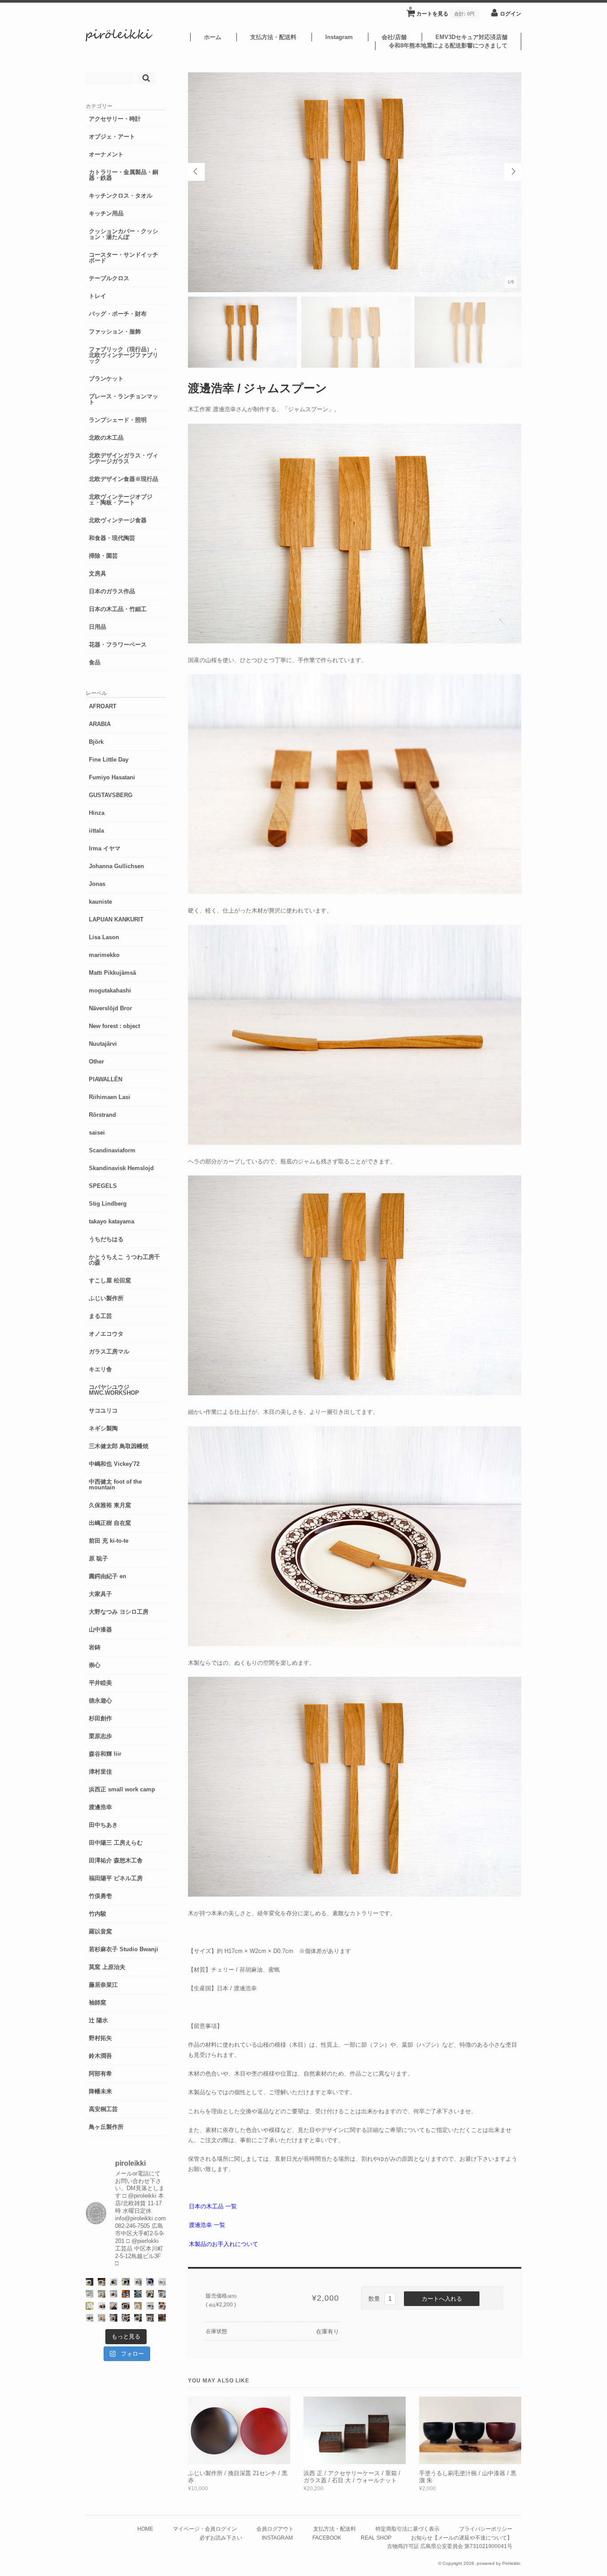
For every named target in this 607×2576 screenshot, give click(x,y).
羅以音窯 (100, 1931)
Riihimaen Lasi (110, 1097)
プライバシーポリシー (486, 2529)
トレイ (98, 296)
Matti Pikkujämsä (112, 973)
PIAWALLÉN (106, 1079)
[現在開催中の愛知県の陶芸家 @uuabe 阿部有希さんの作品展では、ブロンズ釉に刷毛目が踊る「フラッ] (162, 2294)
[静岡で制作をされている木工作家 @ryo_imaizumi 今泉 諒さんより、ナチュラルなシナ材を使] (150, 2294)
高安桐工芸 (103, 2109)
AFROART (103, 706)
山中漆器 (100, 1629)
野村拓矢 (100, 2038)
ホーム (213, 37)
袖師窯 (98, 2002)
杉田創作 (100, 1718)
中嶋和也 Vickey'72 (114, 1464)
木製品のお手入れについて (224, 2244)
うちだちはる (106, 1239)
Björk (96, 742)
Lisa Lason (104, 937)
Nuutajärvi (103, 1044)
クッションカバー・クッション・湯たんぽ (124, 234)
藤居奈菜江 (103, 1985)
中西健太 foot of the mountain (115, 1484)
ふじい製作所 (106, 1298)
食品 (95, 662)
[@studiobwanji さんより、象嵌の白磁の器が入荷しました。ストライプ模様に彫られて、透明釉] (90, 2282)
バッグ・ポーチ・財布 (118, 314)
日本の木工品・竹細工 (118, 609)
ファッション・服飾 (115, 331)
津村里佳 (100, 1772)
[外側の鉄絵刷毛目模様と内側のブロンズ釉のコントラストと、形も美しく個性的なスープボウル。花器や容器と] (150, 2306)
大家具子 (100, 1594)
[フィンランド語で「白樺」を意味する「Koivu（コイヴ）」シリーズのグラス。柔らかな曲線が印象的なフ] (102, 2282)
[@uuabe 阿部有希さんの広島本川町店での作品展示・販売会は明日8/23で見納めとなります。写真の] (114, 2282)
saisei (97, 1133)
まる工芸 (100, 1316)
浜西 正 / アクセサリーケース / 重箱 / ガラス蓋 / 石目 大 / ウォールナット (352, 2477)
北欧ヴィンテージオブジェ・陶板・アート (121, 500)
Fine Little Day (109, 760)
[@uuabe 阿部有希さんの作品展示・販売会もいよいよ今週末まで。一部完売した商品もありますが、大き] (138, 2282)
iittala (96, 831)
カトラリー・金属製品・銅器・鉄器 (124, 175)
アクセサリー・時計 (115, 119)
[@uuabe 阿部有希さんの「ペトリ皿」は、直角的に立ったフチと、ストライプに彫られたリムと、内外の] (126, 2306)
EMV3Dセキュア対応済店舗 (471, 37)
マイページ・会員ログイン (205, 2529)
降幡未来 (100, 2091)
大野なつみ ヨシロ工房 (119, 1612)
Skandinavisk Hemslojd (121, 1168)
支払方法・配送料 (273, 37)
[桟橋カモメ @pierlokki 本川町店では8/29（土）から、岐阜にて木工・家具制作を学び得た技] (162, 2306)
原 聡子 (98, 1558)
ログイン (511, 14)
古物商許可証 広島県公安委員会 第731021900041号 (450, 2546)
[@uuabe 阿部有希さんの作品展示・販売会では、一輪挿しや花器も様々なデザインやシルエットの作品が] (114, 2294)
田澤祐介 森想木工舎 (116, 1860)
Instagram (339, 37)
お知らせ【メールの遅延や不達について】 (462, 2538)
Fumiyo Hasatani (112, 777)
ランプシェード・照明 (118, 420)
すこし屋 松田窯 (110, 1280)
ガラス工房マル (109, 1352)
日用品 (98, 627)
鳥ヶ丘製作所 (106, 2127)
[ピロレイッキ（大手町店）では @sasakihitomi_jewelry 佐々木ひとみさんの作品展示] (90, 2294)
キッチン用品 (106, 213)
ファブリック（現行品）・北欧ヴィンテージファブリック (124, 355)
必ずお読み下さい (221, 2538)
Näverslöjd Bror (110, 1008)
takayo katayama (112, 1221)
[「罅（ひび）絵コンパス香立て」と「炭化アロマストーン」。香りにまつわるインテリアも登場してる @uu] (162, 2282)
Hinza (97, 813)
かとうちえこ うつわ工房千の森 (124, 1260)
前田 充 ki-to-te (109, 1541)
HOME (145, 2529)
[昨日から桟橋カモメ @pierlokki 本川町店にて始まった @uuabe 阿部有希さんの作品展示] (138, 2318)
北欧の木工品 (106, 438)
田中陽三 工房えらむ (116, 1843)
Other (96, 1062)
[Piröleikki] (119, 39)
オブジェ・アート (112, 137)
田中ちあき (103, 1825)
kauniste (100, 902)
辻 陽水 (98, 2020)
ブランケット (106, 379)
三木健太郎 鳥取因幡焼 (119, 1446)
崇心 (95, 1665)
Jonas (97, 884)
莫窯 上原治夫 (107, 1967)
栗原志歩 (100, 1736)
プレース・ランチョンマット (124, 399)
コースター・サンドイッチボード (124, 258)
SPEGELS (103, 1186)
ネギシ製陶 (103, 1428)
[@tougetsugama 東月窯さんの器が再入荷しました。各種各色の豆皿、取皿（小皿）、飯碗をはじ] (138, 2294)
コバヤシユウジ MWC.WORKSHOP (114, 1390)
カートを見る (442, 11)
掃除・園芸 (103, 556)
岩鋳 (95, 1647)
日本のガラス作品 (112, 591)
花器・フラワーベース (118, 645)
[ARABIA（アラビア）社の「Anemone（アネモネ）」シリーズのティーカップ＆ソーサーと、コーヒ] (126, 2294)
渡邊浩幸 (100, 1807)
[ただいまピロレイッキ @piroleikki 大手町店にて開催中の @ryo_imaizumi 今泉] (102, 2318)
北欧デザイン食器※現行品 (124, 479)
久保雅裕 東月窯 (110, 1505)
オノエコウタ (106, 1334)
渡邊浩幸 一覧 (207, 2225)
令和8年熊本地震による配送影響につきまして (448, 46)
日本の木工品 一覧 (213, 2206)
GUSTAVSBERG (111, 795)
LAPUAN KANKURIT (116, 919)
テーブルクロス (109, 278)
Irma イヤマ (105, 848)
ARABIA (100, 724)
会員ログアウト (275, 2529)
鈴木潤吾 (100, 2056)
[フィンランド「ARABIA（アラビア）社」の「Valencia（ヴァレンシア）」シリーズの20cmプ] (150, 2282)
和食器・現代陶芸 (112, 538)
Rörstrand (102, 1115)
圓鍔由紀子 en (108, 1576)
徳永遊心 (100, 1701)
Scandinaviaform (112, 1150)
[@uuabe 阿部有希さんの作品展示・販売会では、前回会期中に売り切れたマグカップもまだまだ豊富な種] (90, 2318)
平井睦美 (100, 1683)
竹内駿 (98, 1914)
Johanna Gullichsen (116, 866)
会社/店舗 (394, 37)
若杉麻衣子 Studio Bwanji (124, 1949)
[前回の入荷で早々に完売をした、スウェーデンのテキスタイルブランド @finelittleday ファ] (90, 2306)
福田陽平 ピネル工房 (116, 1878)
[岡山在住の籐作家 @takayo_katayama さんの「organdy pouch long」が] (114, 2306)
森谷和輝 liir (105, 1754)
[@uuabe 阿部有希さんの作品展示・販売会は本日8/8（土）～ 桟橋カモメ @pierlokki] (162, 2318)
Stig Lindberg (108, 1204)
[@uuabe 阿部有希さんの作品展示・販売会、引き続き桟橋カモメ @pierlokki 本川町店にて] (114, 2318)
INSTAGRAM (277, 2538)
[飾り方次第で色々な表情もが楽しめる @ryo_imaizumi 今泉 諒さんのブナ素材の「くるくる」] (138, 2306)
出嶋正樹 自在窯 (110, 1523)
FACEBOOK (327, 2538)
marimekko (104, 955)
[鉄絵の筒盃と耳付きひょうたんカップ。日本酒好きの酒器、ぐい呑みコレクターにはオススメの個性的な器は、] (102, 2306)
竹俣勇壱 (100, 1896)
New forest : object (114, 1026)
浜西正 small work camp (122, 1789)
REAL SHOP (376, 2538)
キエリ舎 (100, 1369)
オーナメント (106, 154)
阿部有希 (100, 2074)
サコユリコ (103, 1411)
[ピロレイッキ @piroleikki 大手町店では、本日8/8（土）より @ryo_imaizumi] (150, 2318)
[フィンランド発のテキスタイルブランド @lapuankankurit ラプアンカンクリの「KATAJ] (102, 2294)
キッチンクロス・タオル (121, 196)
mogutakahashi (110, 990)
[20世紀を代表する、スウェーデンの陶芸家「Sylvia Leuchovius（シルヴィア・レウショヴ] (126, 2282)
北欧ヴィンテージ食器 (118, 520)
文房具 (98, 574)
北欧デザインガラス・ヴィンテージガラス (124, 458)
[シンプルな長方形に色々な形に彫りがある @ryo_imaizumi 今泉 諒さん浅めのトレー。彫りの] (126, 2318)
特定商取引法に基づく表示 (407, 2529)
